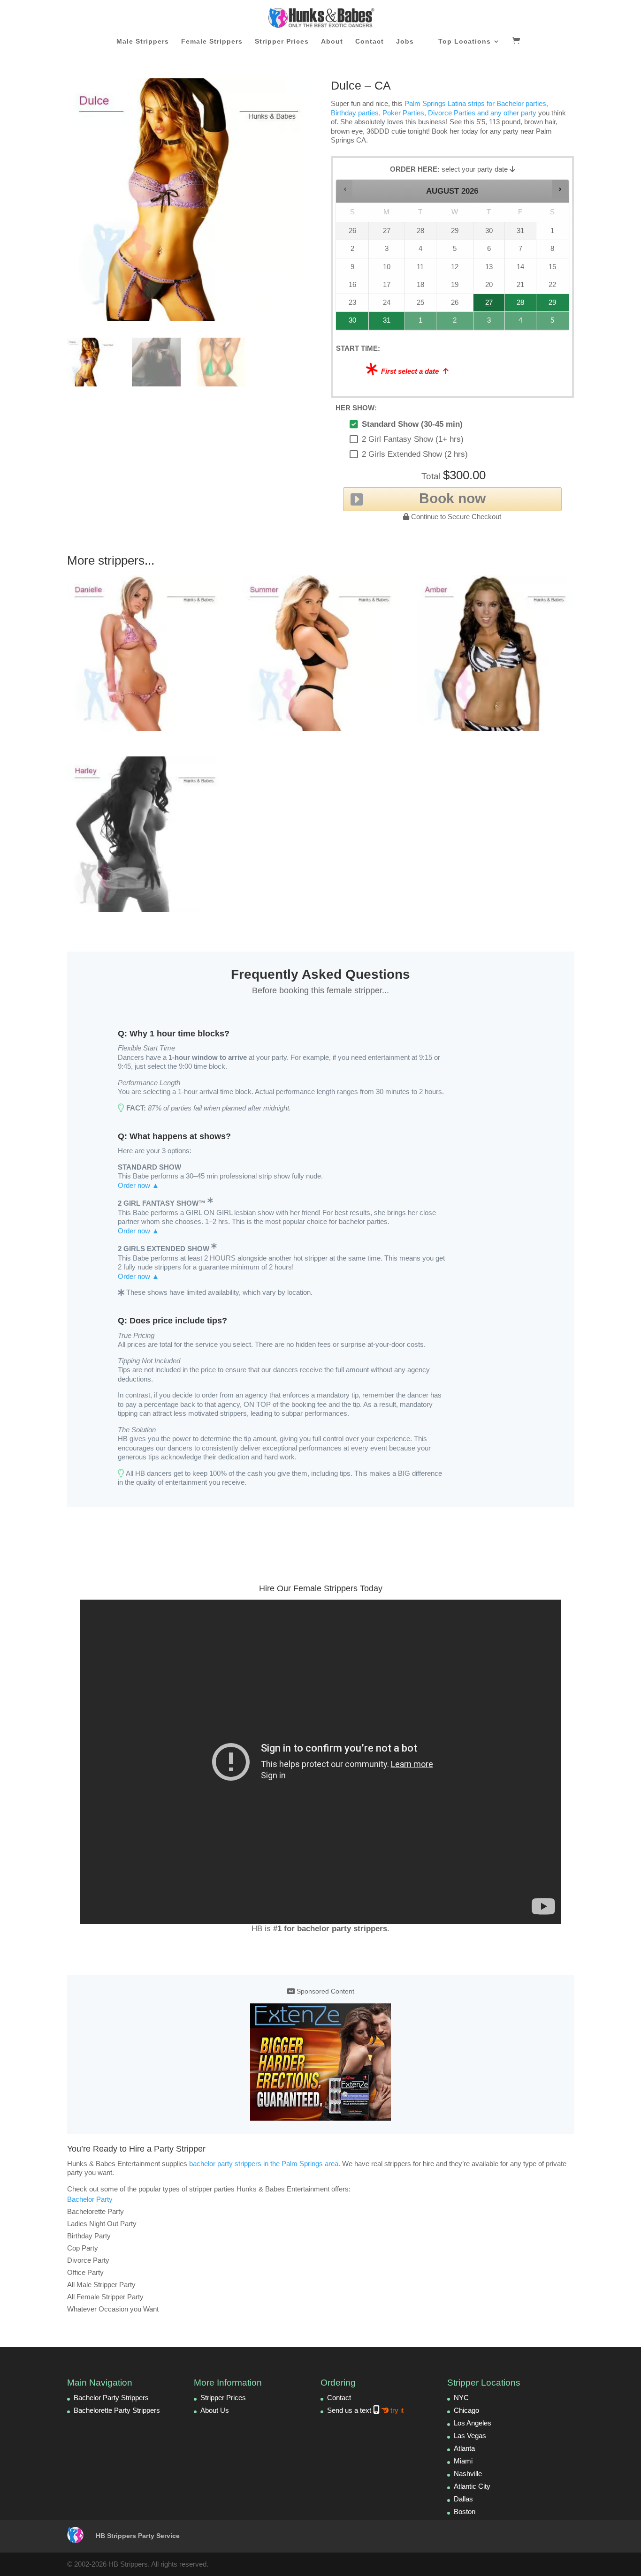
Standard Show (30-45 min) (412, 424)
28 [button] (517, 305)
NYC (461, 2398)
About (332, 42)
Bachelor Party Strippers (111, 2398)
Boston (465, 2512)
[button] (345, 189)
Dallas (463, 2499)
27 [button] (489, 305)
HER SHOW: (356, 408)
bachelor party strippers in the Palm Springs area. (265, 2164)
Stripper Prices (282, 42)
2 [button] (455, 323)
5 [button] (553, 323)
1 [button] (421, 323)
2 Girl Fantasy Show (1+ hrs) (413, 439)
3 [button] (489, 323)
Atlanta (464, 2448)
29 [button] (551, 305)
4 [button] (521, 323)
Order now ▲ (138, 1185)
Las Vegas (470, 2436)
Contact (370, 42)
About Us (215, 2410)
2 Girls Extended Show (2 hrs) (415, 454)
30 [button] (349, 323)
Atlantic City (472, 2486)
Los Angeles (473, 2423)
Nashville (468, 2474)
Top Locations (465, 42)
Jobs (405, 42)
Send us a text (365, 2410)
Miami (463, 2461)
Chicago (466, 2410)
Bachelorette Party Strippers (117, 2410)
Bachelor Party (90, 2199)
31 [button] (382, 323)
